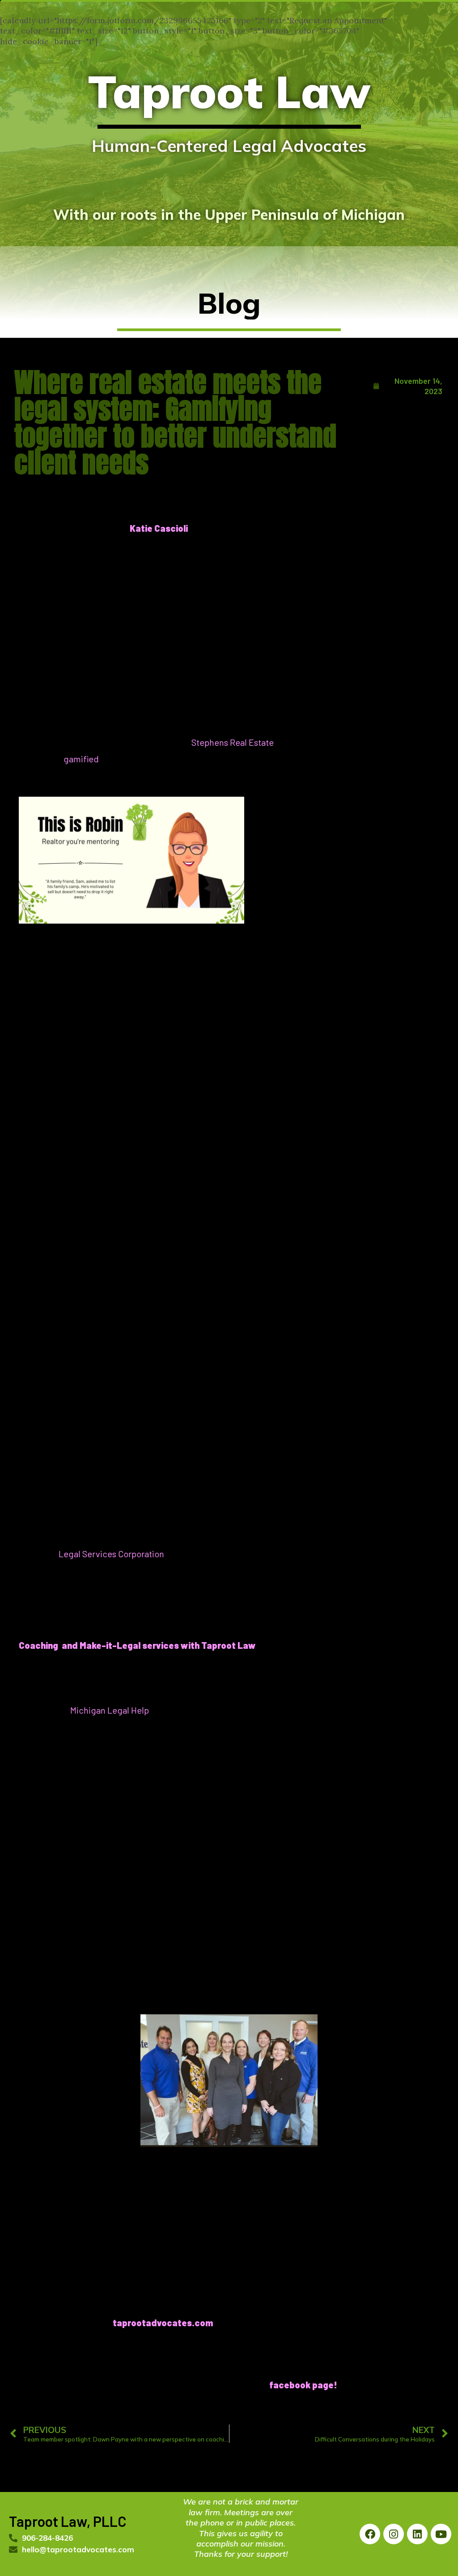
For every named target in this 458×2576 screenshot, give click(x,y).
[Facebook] (370, 2534)
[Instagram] (394, 2534)
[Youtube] (441, 2534)
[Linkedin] (417, 2534)
